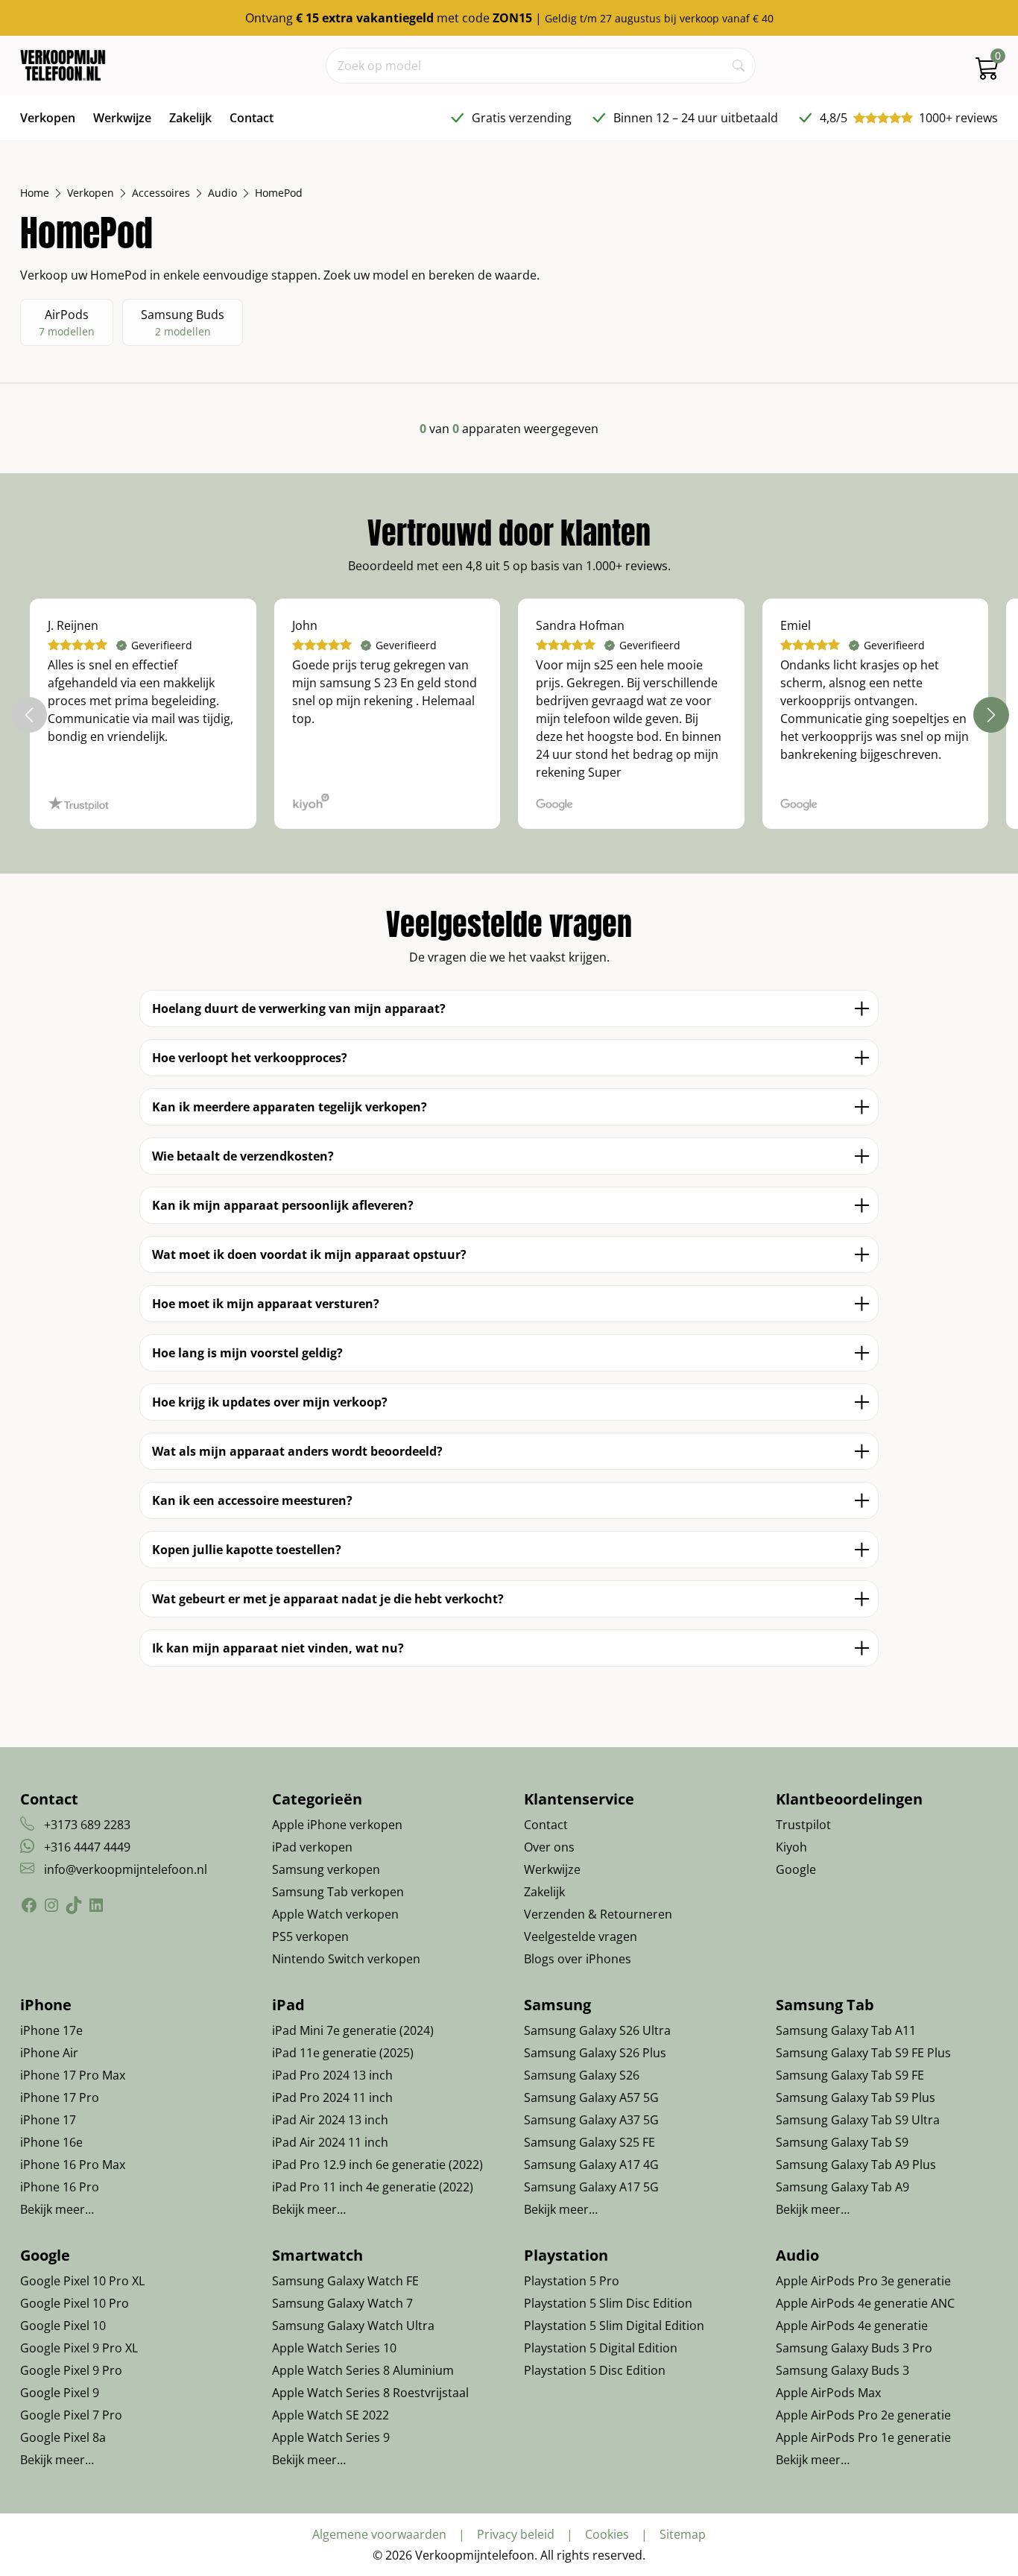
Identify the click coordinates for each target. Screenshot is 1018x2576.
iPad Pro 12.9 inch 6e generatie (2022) (377, 2165)
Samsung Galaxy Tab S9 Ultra (858, 2120)
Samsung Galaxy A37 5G (591, 2120)
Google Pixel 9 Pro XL (79, 2348)
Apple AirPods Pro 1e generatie (863, 2437)
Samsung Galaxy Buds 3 (842, 2370)
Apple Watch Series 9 (331, 2437)
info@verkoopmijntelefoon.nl (126, 1869)
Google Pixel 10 (63, 2326)
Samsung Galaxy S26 (582, 2075)
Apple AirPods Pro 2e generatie (863, 2415)
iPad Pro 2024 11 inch (332, 2097)
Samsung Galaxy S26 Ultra (597, 2030)
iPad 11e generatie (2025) (343, 2053)
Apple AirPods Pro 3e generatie (863, 2281)
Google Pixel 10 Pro (75, 2303)
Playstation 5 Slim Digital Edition (614, 2326)
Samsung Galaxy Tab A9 (842, 2187)
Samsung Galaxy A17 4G (591, 2165)
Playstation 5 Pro (572, 2281)
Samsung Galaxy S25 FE (589, 2142)
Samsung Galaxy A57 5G (591, 2097)
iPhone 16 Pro (60, 2187)
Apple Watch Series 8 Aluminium (363, 2370)
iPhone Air (49, 2053)
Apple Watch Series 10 (334, 2348)
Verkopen (91, 193)
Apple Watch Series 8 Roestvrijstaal (370, 2393)
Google (796, 1869)
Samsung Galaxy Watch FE (345, 2281)
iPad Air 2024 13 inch (330, 2120)
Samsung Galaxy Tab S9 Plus (856, 2097)
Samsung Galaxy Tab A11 (846, 2030)
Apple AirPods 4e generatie (852, 2326)
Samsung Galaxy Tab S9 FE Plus (863, 2053)
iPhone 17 (48, 2120)
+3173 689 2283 (87, 1825)
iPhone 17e (51, 2030)
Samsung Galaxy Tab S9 (842, 2142)
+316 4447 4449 (87, 1847)
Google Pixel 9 (60, 2393)
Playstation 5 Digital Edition (601, 2348)
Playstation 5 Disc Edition (595, 2370)
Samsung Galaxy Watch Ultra (353, 2326)
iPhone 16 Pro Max (73, 2165)
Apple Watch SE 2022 (331, 2415)
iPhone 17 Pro (60, 2097)
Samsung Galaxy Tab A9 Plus (856, 2165)
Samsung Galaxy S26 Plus (595, 2053)
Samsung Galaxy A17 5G (591, 2187)
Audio (222, 193)
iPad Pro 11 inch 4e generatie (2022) (373, 2187)
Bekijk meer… (57, 2209)
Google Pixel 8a (63, 2437)
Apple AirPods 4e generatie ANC (865, 2303)
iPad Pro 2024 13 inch (332, 2075)
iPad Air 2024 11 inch (330, 2142)
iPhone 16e (51, 2142)
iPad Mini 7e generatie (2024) (353, 2030)
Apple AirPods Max (828, 2393)
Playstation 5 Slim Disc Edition (608, 2303)
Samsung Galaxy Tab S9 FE (850, 2075)
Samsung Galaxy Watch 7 (342, 2303)
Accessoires (161, 193)
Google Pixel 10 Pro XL (82, 2281)
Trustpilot (803, 1825)
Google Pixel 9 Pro (71, 2370)
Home (35, 193)
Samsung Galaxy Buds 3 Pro (854, 2348)
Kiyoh (791, 1847)
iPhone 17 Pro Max (73, 2075)
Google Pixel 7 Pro (71, 2415)
